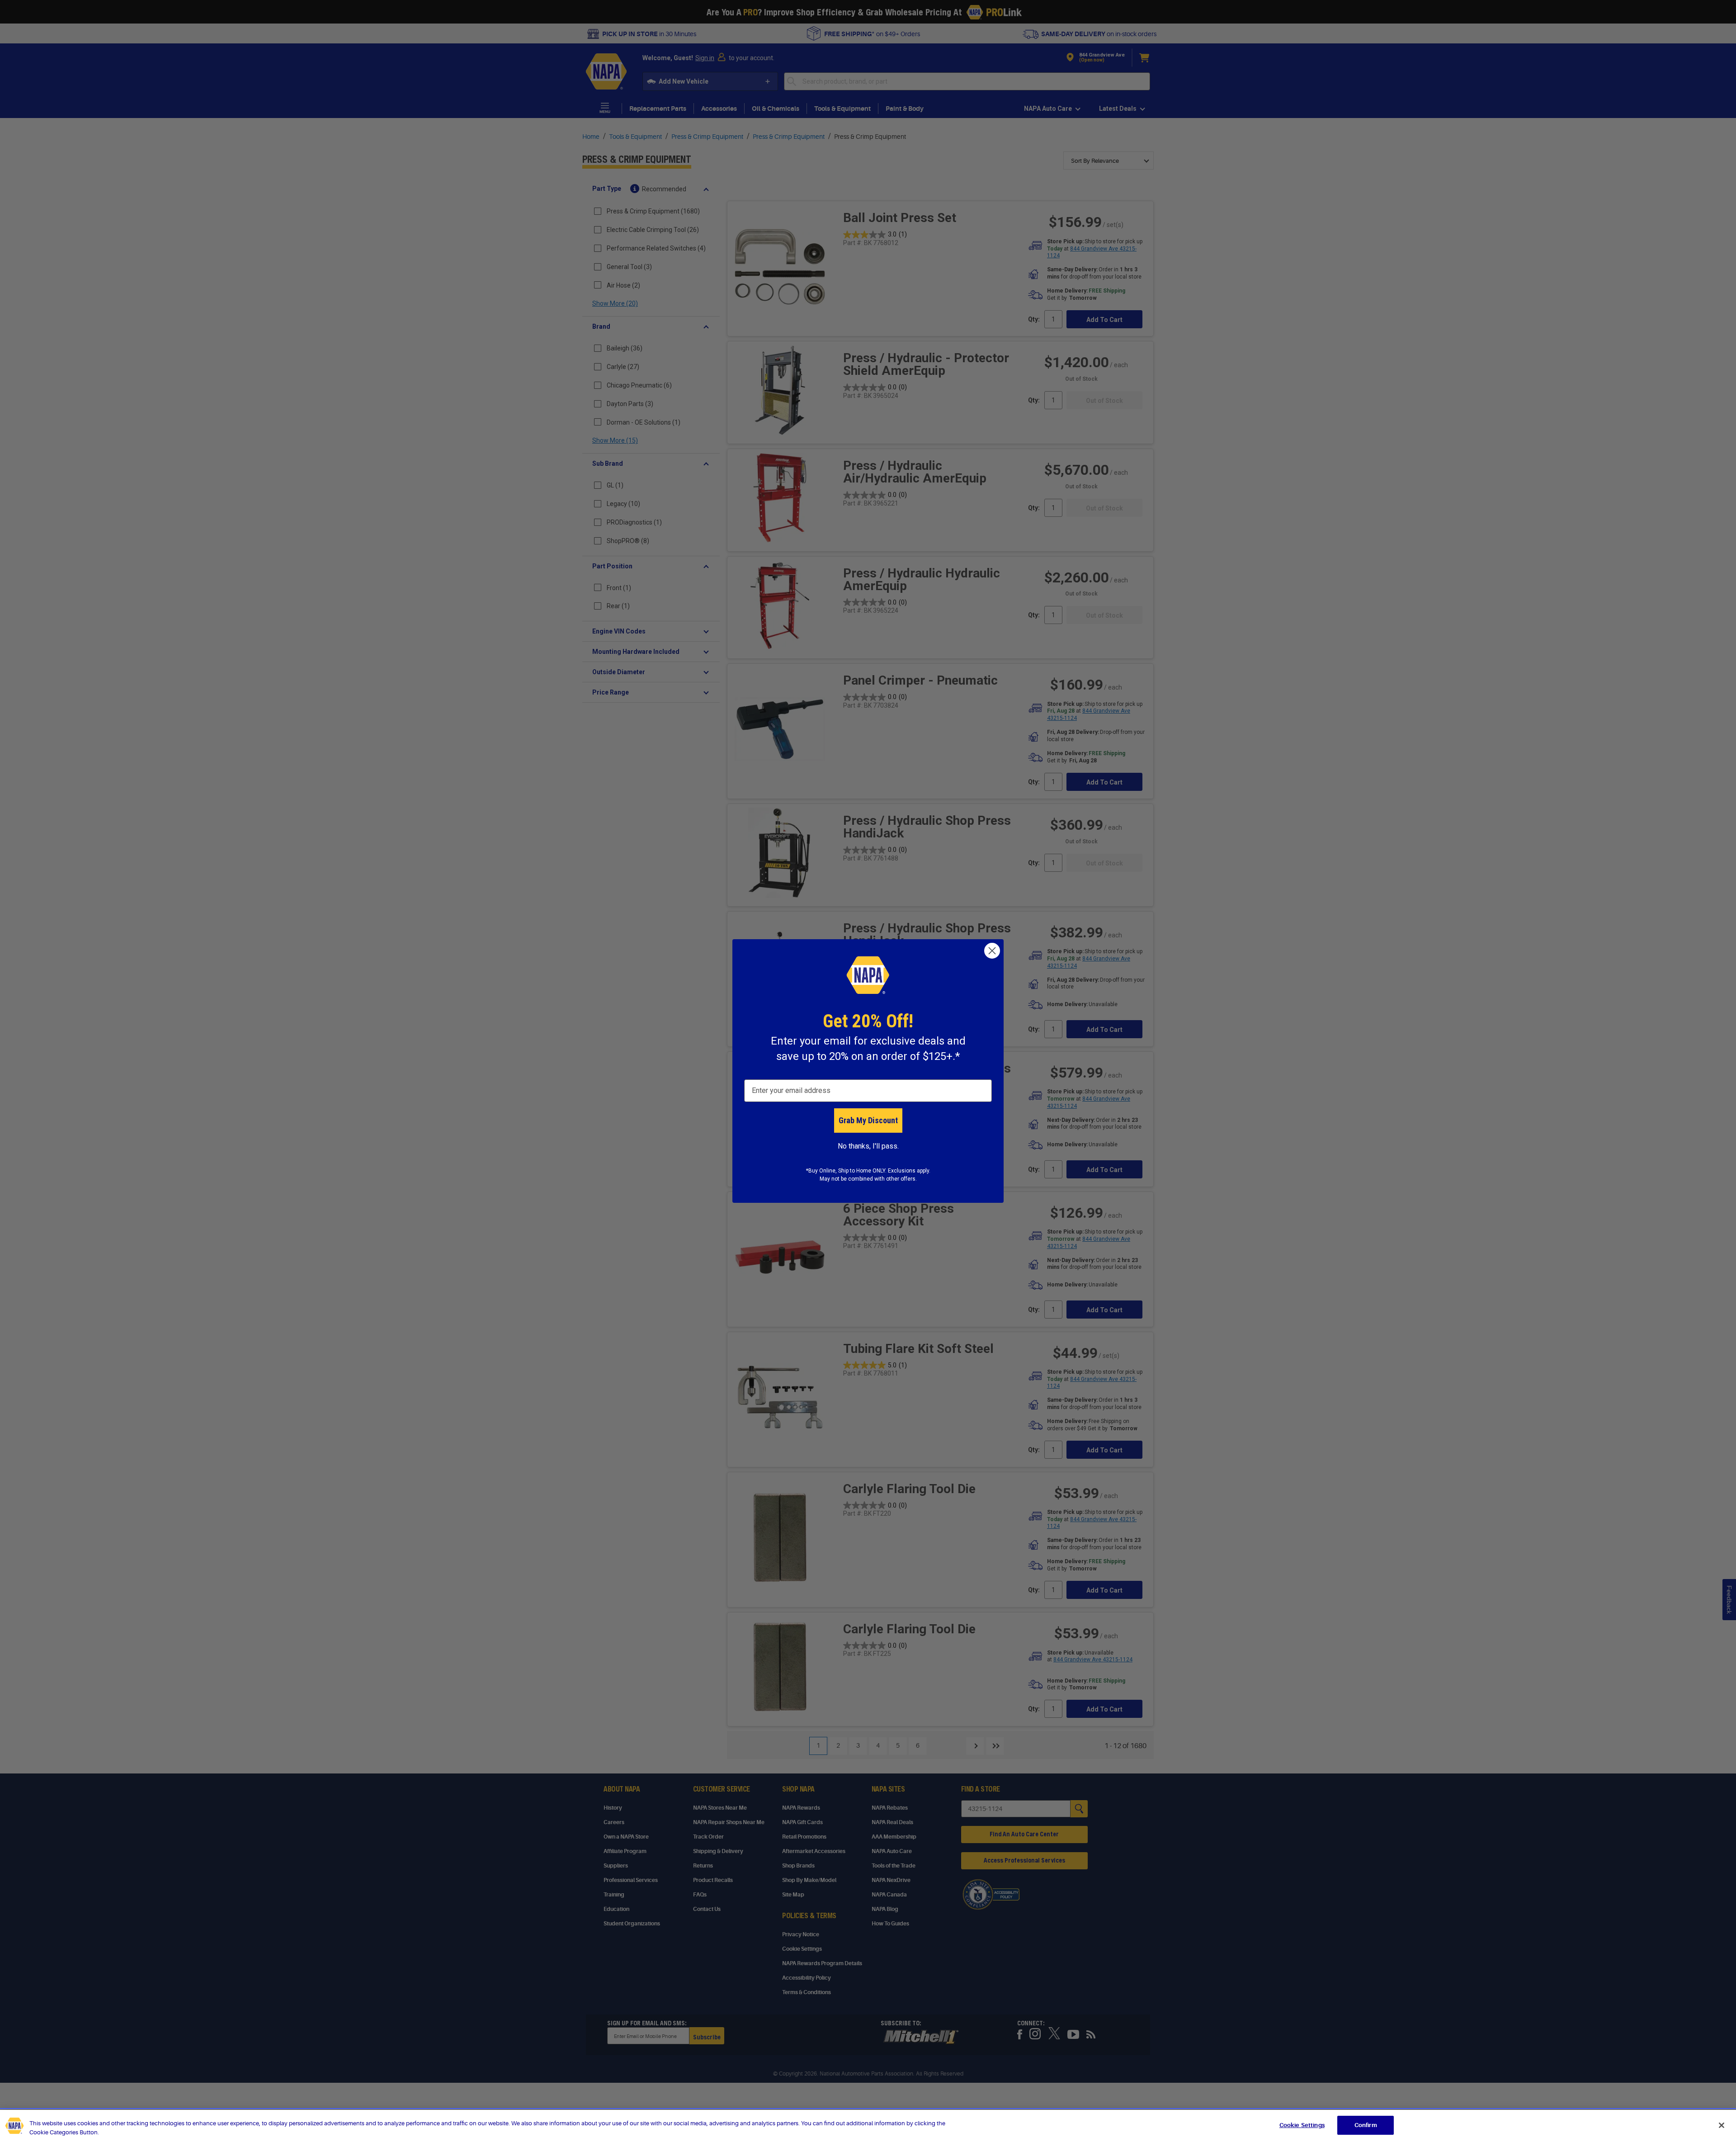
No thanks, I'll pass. (868, 1146)
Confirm (1366, 2125)
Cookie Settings (1302, 2125)
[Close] (1722, 2125)
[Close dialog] (992, 951)
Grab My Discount (868, 1120)
